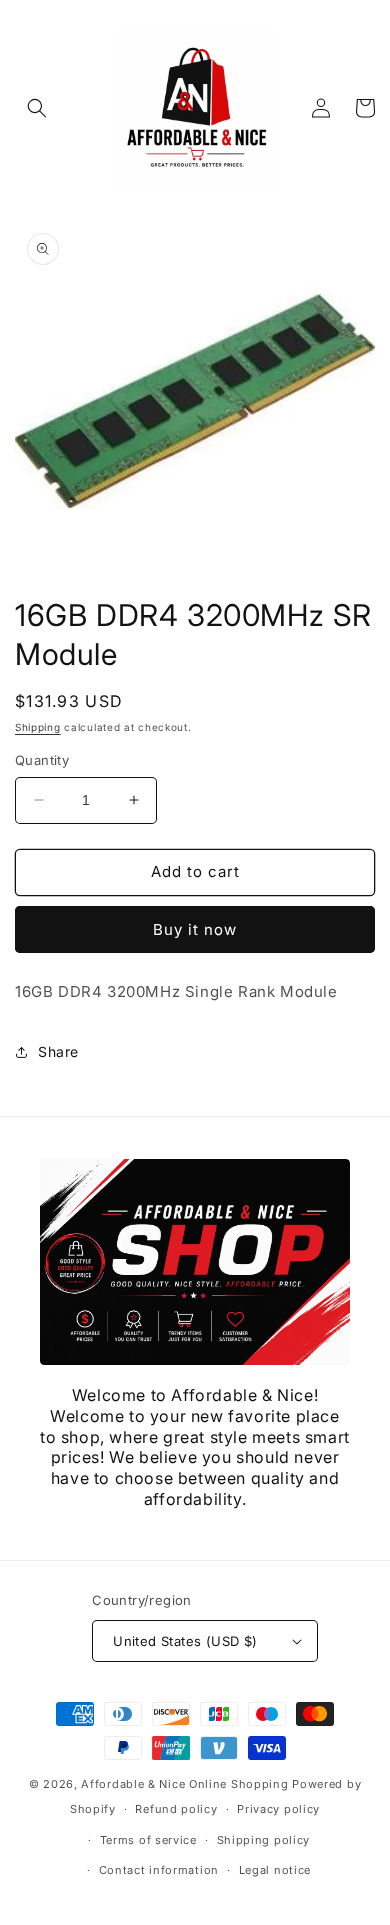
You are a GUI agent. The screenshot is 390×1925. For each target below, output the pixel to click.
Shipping (38, 727)
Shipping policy (264, 1840)
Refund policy (176, 1809)
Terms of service (148, 1840)
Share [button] (58, 1051)
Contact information (159, 1870)
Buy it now (195, 929)
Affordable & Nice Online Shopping (184, 1784)
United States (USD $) (185, 1641)
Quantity (42, 760)
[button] (37, 108)
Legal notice (275, 1870)
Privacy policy (278, 1809)
